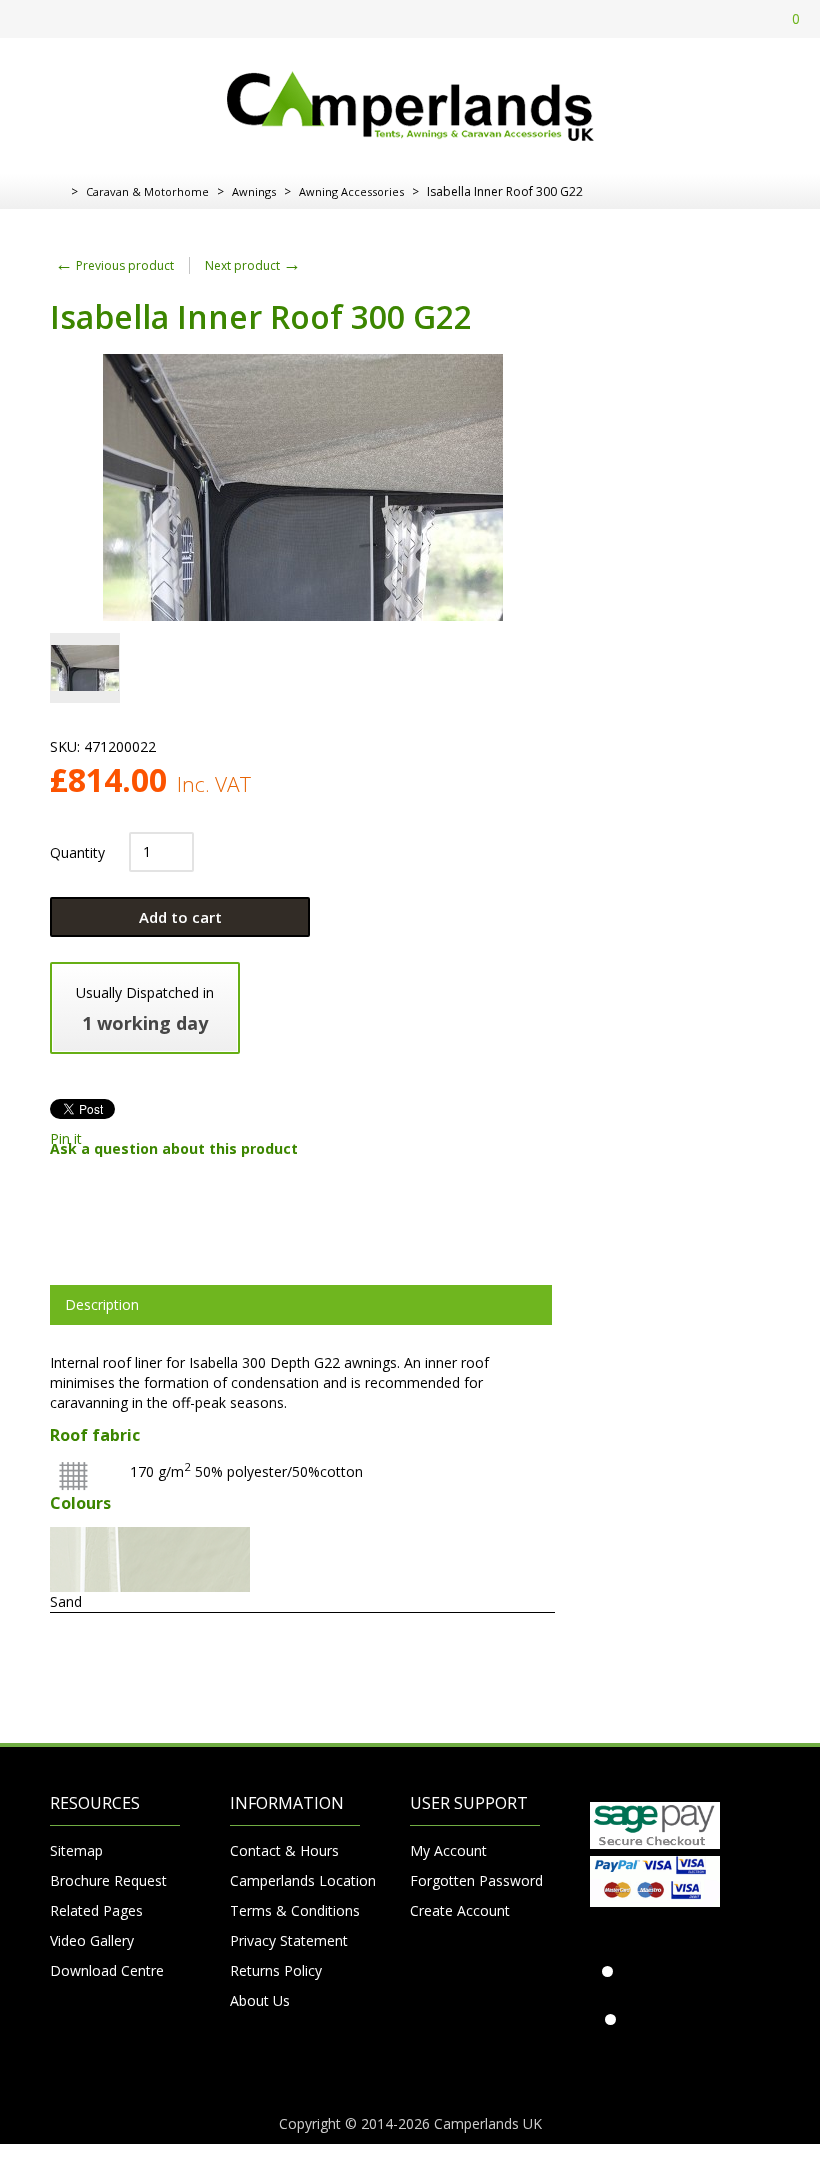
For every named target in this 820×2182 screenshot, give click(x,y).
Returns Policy (276, 1970)
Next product (253, 265)
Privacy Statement (289, 1940)
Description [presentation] (102, 1304)
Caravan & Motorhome (147, 191)
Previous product (114, 265)
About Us (260, 2000)
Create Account (460, 1910)
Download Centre (107, 1970)
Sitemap (76, 1850)
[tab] (301, 1305)
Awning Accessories (351, 191)
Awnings (254, 191)
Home (57, 192)
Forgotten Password (475, 1880)
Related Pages (96, 1910)
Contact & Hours (284, 1850)
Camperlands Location (295, 1880)
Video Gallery (92, 1940)
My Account (448, 1850)
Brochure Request (108, 1880)
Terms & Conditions (295, 1910)
